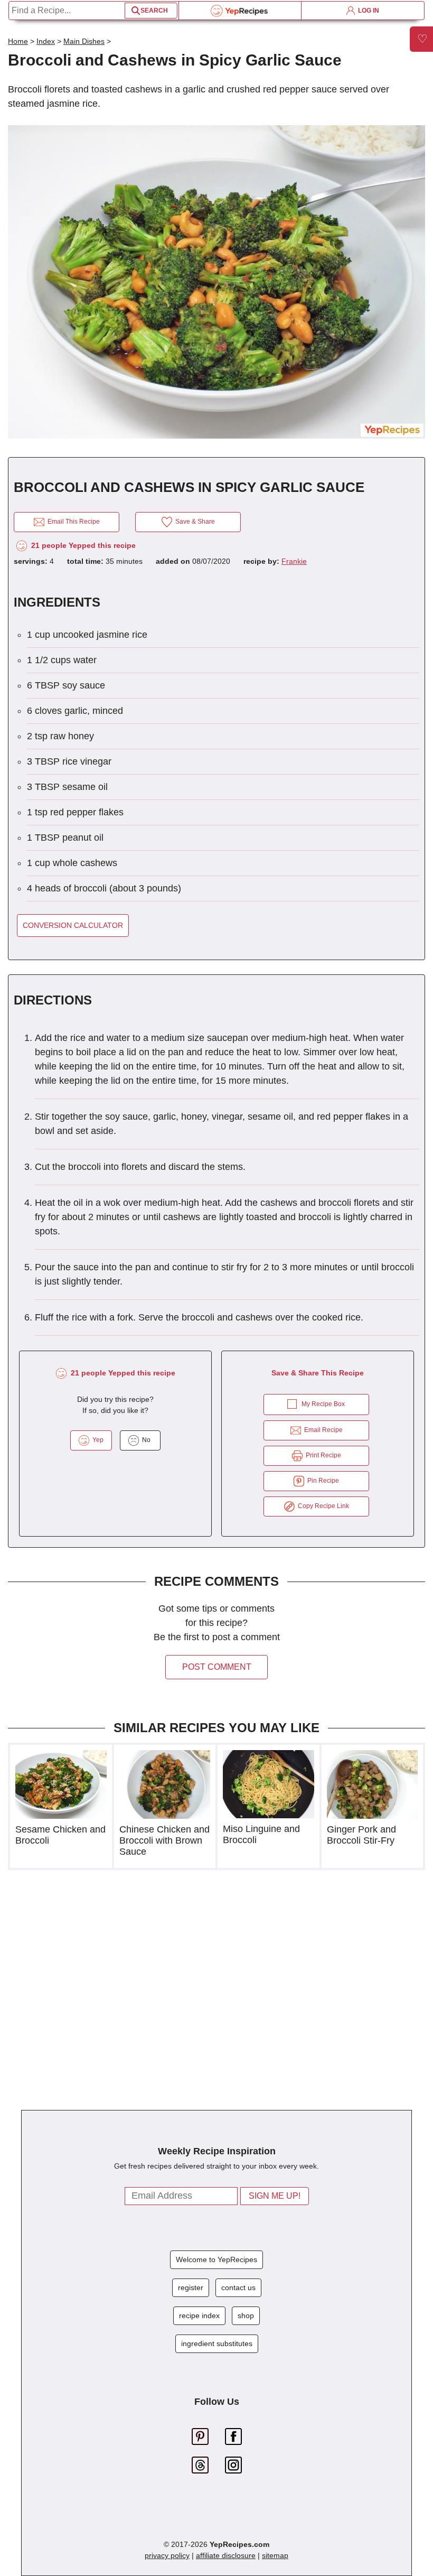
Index (46, 41)
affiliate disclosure (226, 2555)
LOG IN (367, 11)
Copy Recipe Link (322, 1506)
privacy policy (167, 2555)
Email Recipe (322, 1430)
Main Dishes (84, 41)
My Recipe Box (323, 1404)
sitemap (275, 2555)
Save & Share (194, 522)
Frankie (294, 561)
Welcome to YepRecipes (216, 2259)
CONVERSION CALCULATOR (73, 925)
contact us (238, 2287)
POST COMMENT (217, 1667)
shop (246, 2315)
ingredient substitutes (217, 2343)
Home (18, 41)
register (191, 2287)
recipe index (199, 2315)
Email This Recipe (72, 522)
